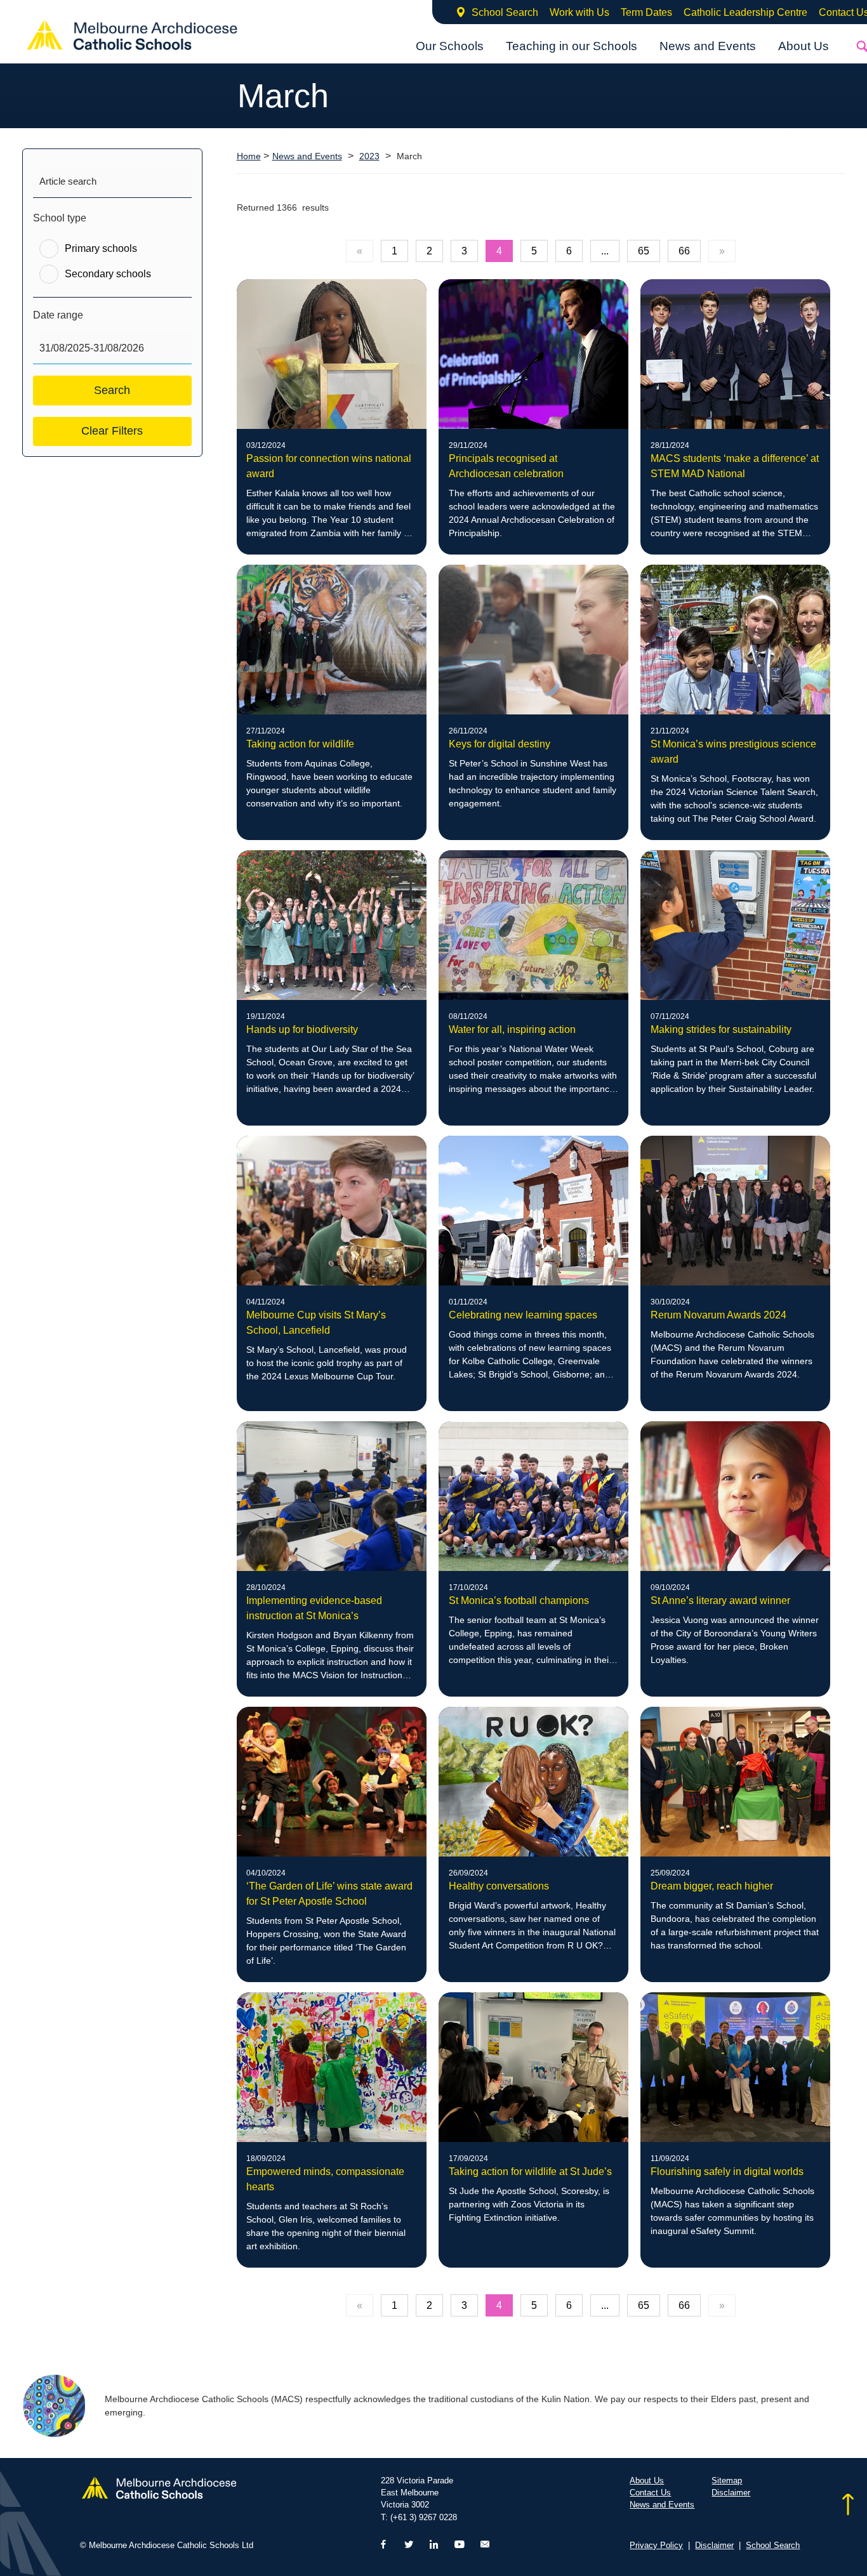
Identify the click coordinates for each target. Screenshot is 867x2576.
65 (644, 251)
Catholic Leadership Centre (745, 12)
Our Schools (450, 46)
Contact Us (650, 2493)
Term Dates (646, 12)
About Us (804, 46)
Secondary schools (108, 274)
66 (684, 251)
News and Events (708, 46)
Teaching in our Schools (572, 46)
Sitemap (727, 2481)
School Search (505, 12)
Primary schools (101, 248)
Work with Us (579, 12)
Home (249, 156)
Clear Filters (112, 431)
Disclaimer (731, 2493)
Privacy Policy (656, 2545)
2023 (369, 156)
